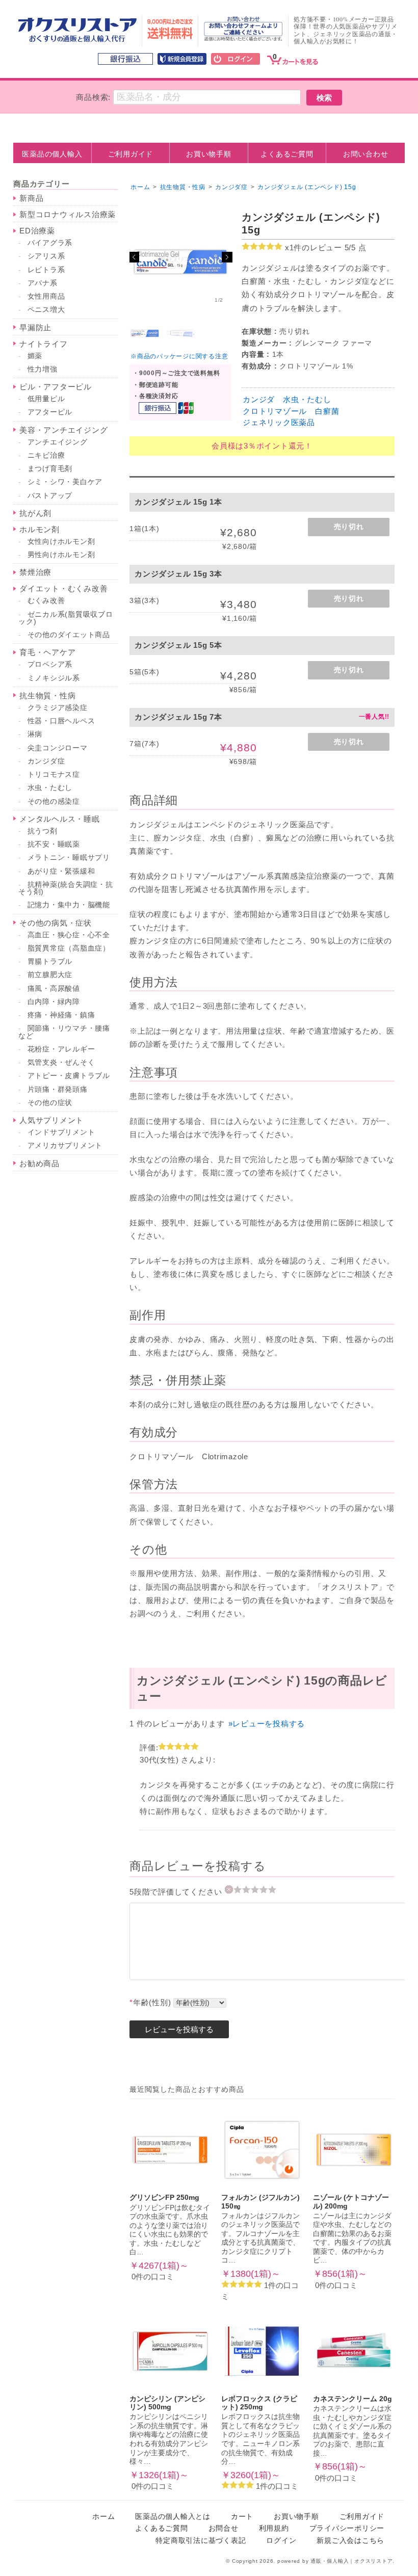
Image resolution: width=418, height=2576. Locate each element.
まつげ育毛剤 (50, 469)
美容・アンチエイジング (63, 430)
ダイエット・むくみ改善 (63, 588)
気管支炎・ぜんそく (61, 1062)
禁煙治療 (35, 572)
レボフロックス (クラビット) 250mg (259, 2403)
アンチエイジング (58, 442)
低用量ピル (46, 399)
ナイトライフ (44, 344)
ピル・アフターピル (56, 387)
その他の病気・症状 (56, 923)
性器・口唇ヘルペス (61, 721)
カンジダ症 (46, 761)
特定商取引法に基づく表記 (201, 2541)
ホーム (140, 187)
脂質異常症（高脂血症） (69, 948)
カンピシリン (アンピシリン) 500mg (167, 2403)
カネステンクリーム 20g (352, 2399)
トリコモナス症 (54, 774)
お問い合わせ (366, 154)
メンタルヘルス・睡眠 (60, 819)
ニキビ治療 (46, 455)
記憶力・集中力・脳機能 (69, 905)
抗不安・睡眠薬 (54, 844)
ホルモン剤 (40, 529)
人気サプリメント (51, 1120)
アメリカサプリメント (65, 1146)
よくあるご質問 (287, 154)
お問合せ (224, 2528)
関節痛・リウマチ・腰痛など (64, 1032)
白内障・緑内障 (54, 1002)
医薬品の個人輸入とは (173, 2517)
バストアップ (50, 496)
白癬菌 (327, 411)
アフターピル (50, 412)
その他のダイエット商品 (69, 635)
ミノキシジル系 (54, 678)
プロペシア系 (50, 664)
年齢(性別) (150, 2002)
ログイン (281, 2541)
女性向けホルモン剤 (61, 542)
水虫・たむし (307, 399)
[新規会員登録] (182, 60)
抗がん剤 (35, 513)
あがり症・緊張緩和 (61, 871)
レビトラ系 (46, 270)
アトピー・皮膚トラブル (69, 1076)
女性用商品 (46, 296)
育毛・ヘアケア (47, 652)
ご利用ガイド (131, 154)
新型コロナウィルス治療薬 (68, 214)
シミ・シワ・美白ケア (65, 482)
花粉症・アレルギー (61, 1049)
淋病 (35, 734)
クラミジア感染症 (58, 708)
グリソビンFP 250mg (164, 2198)
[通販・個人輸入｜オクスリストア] (77, 40)
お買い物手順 (209, 154)
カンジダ (259, 399)
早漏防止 (35, 327)
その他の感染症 (54, 801)
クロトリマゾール (275, 411)
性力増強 (43, 369)
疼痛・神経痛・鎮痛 (61, 1015)
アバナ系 (43, 283)
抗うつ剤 (43, 831)
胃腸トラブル (50, 962)
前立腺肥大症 (50, 975)
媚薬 (35, 356)
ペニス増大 (46, 310)
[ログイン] (236, 60)
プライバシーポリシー (347, 2528)
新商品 (31, 198)
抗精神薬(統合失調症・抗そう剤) (66, 888)
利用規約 (274, 2528)
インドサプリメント (61, 1132)
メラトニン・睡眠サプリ (69, 858)
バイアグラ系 (50, 243)
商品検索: (93, 97)
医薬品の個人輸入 (52, 154)
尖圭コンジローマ (58, 748)
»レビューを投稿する (267, 1724)
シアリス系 (46, 256)
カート (242, 2517)
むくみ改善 (46, 601)
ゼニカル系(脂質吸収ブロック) (66, 618)
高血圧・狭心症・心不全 (69, 935)
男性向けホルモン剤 (61, 555)
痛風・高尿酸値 (54, 989)
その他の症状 (50, 1103)
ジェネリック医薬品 (279, 422)
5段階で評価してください (177, 1892)
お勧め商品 (40, 1163)
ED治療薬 (37, 231)
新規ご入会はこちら (350, 2541)
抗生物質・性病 (47, 695)
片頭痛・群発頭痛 (58, 1089)
